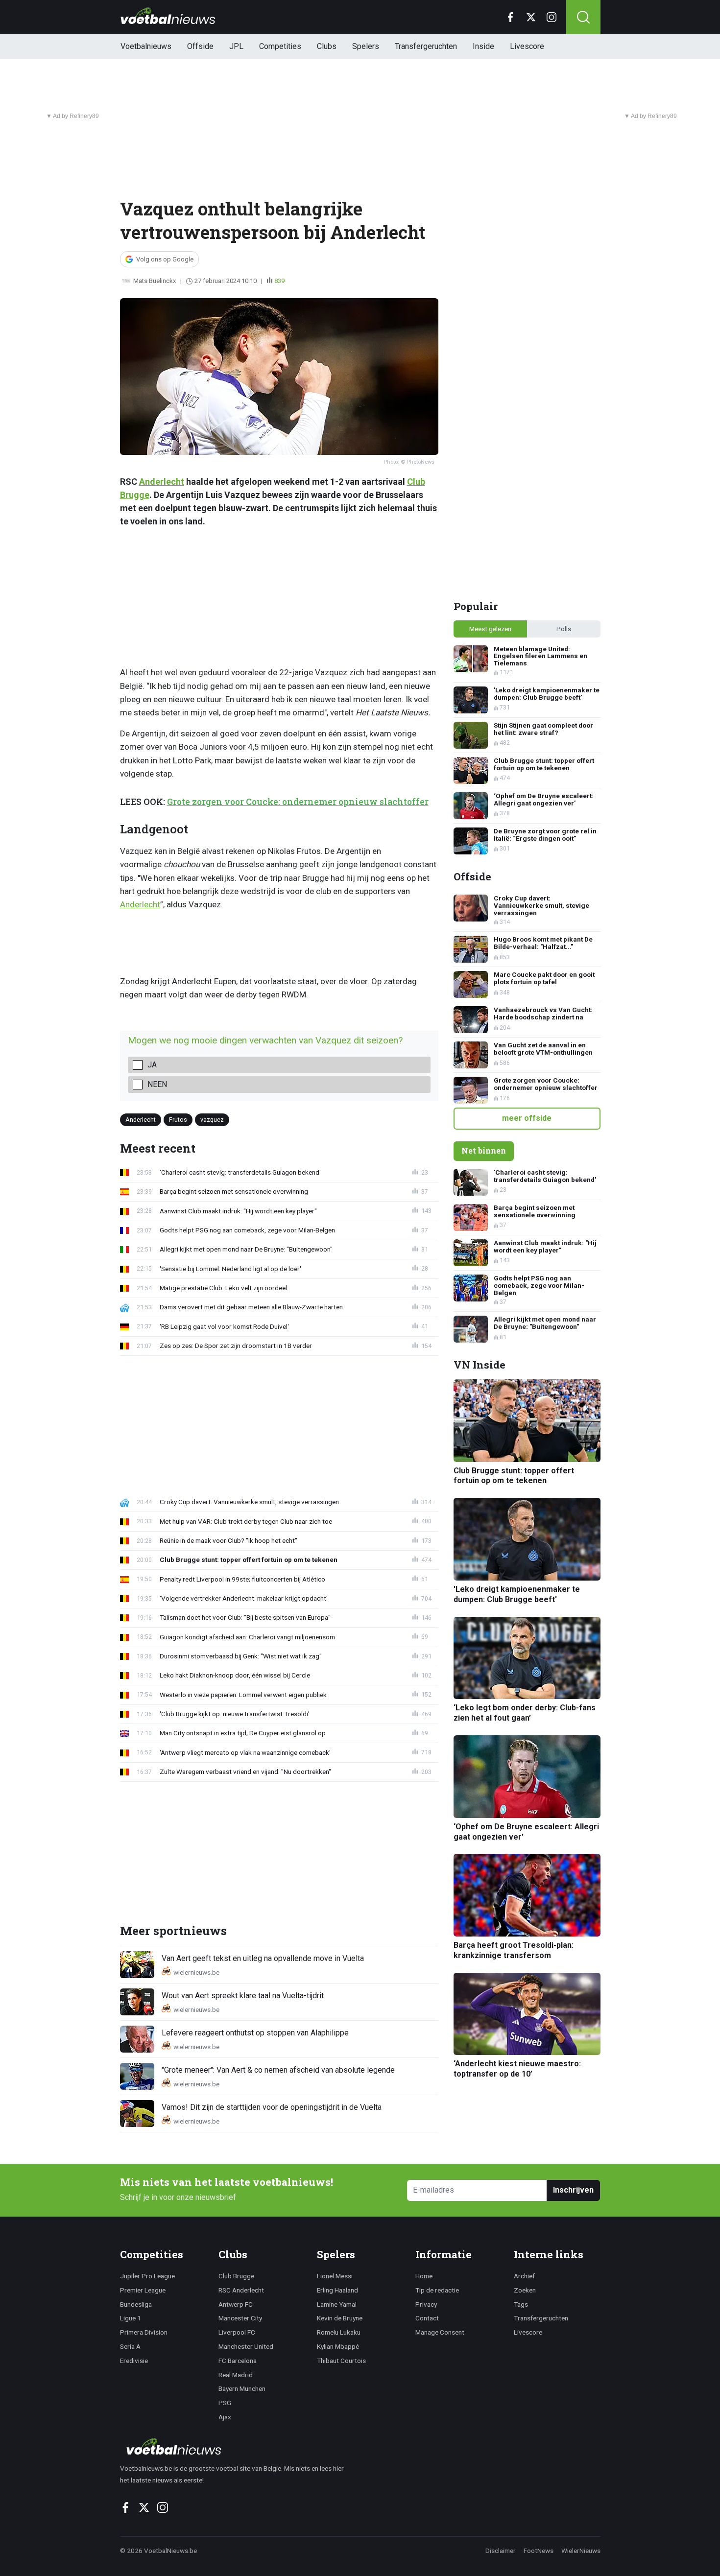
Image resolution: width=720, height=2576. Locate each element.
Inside (483, 46)
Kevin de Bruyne (340, 2318)
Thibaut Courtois (341, 2361)
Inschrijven (573, 2190)
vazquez (212, 1120)
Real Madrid (236, 2375)
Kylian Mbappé (338, 2346)
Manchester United (246, 2346)
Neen (157, 1084)
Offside (200, 46)
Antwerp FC (236, 2304)
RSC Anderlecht (241, 2290)
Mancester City (240, 2318)
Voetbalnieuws (146, 46)
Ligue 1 (131, 2318)
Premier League (143, 2290)
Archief (524, 2276)
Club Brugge (236, 2276)
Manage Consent (440, 2332)
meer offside (527, 1118)
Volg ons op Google (165, 259)
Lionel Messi (335, 2276)
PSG (225, 2403)
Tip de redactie (437, 2290)
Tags (521, 2304)
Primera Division (144, 2332)
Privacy (426, 2304)
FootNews (539, 2551)
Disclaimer (501, 2551)
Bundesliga (136, 2304)
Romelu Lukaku (339, 2332)
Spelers (366, 46)
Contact (427, 2318)
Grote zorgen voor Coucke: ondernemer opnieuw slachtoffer (298, 802)
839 (279, 281)
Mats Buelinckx (155, 281)
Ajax (225, 2417)
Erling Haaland (337, 2290)
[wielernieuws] (237, 2446)
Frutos (178, 1120)
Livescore (527, 46)
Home (424, 2276)
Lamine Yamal (337, 2304)
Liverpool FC (237, 2332)
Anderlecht (162, 482)
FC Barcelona (238, 2361)
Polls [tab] (564, 629)
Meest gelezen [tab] (490, 629)
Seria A (130, 2346)
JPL (236, 46)
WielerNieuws (581, 2551)
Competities (280, 46)
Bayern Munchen (242, 2388)
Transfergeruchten (426, 46)
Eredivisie (134, 2361)
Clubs (327, 46)
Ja (152, 1065)
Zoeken (525, 2290)
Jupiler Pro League (147, 2276)
